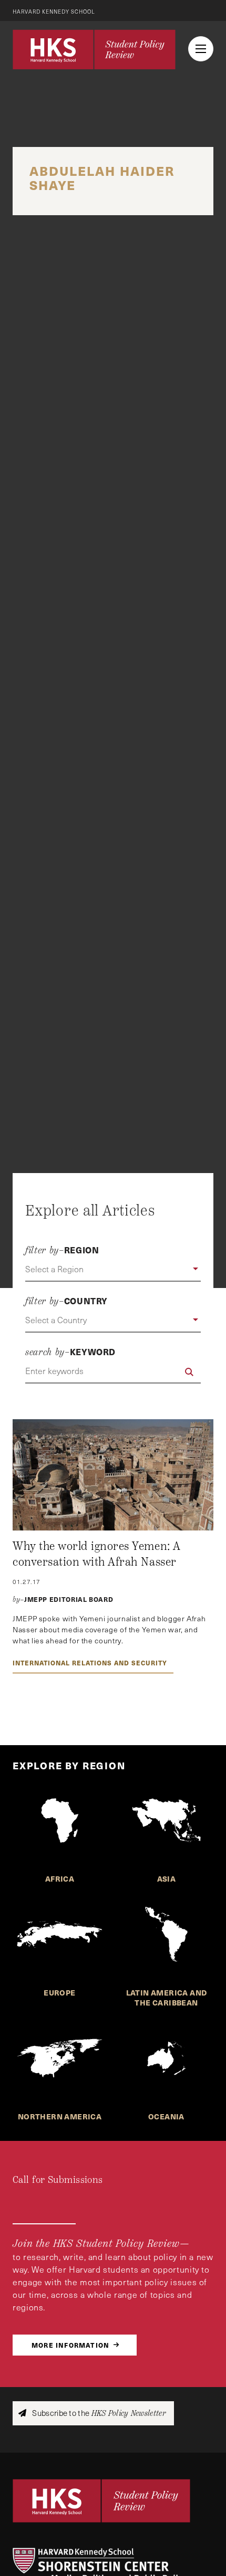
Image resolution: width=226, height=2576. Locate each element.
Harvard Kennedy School (54, 12)
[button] (113, 1270)
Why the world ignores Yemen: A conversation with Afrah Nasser (97, 1554)
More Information (70, 2345)
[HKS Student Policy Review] (94, 49)
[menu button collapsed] (201, 49)
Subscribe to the (98, 2413)
